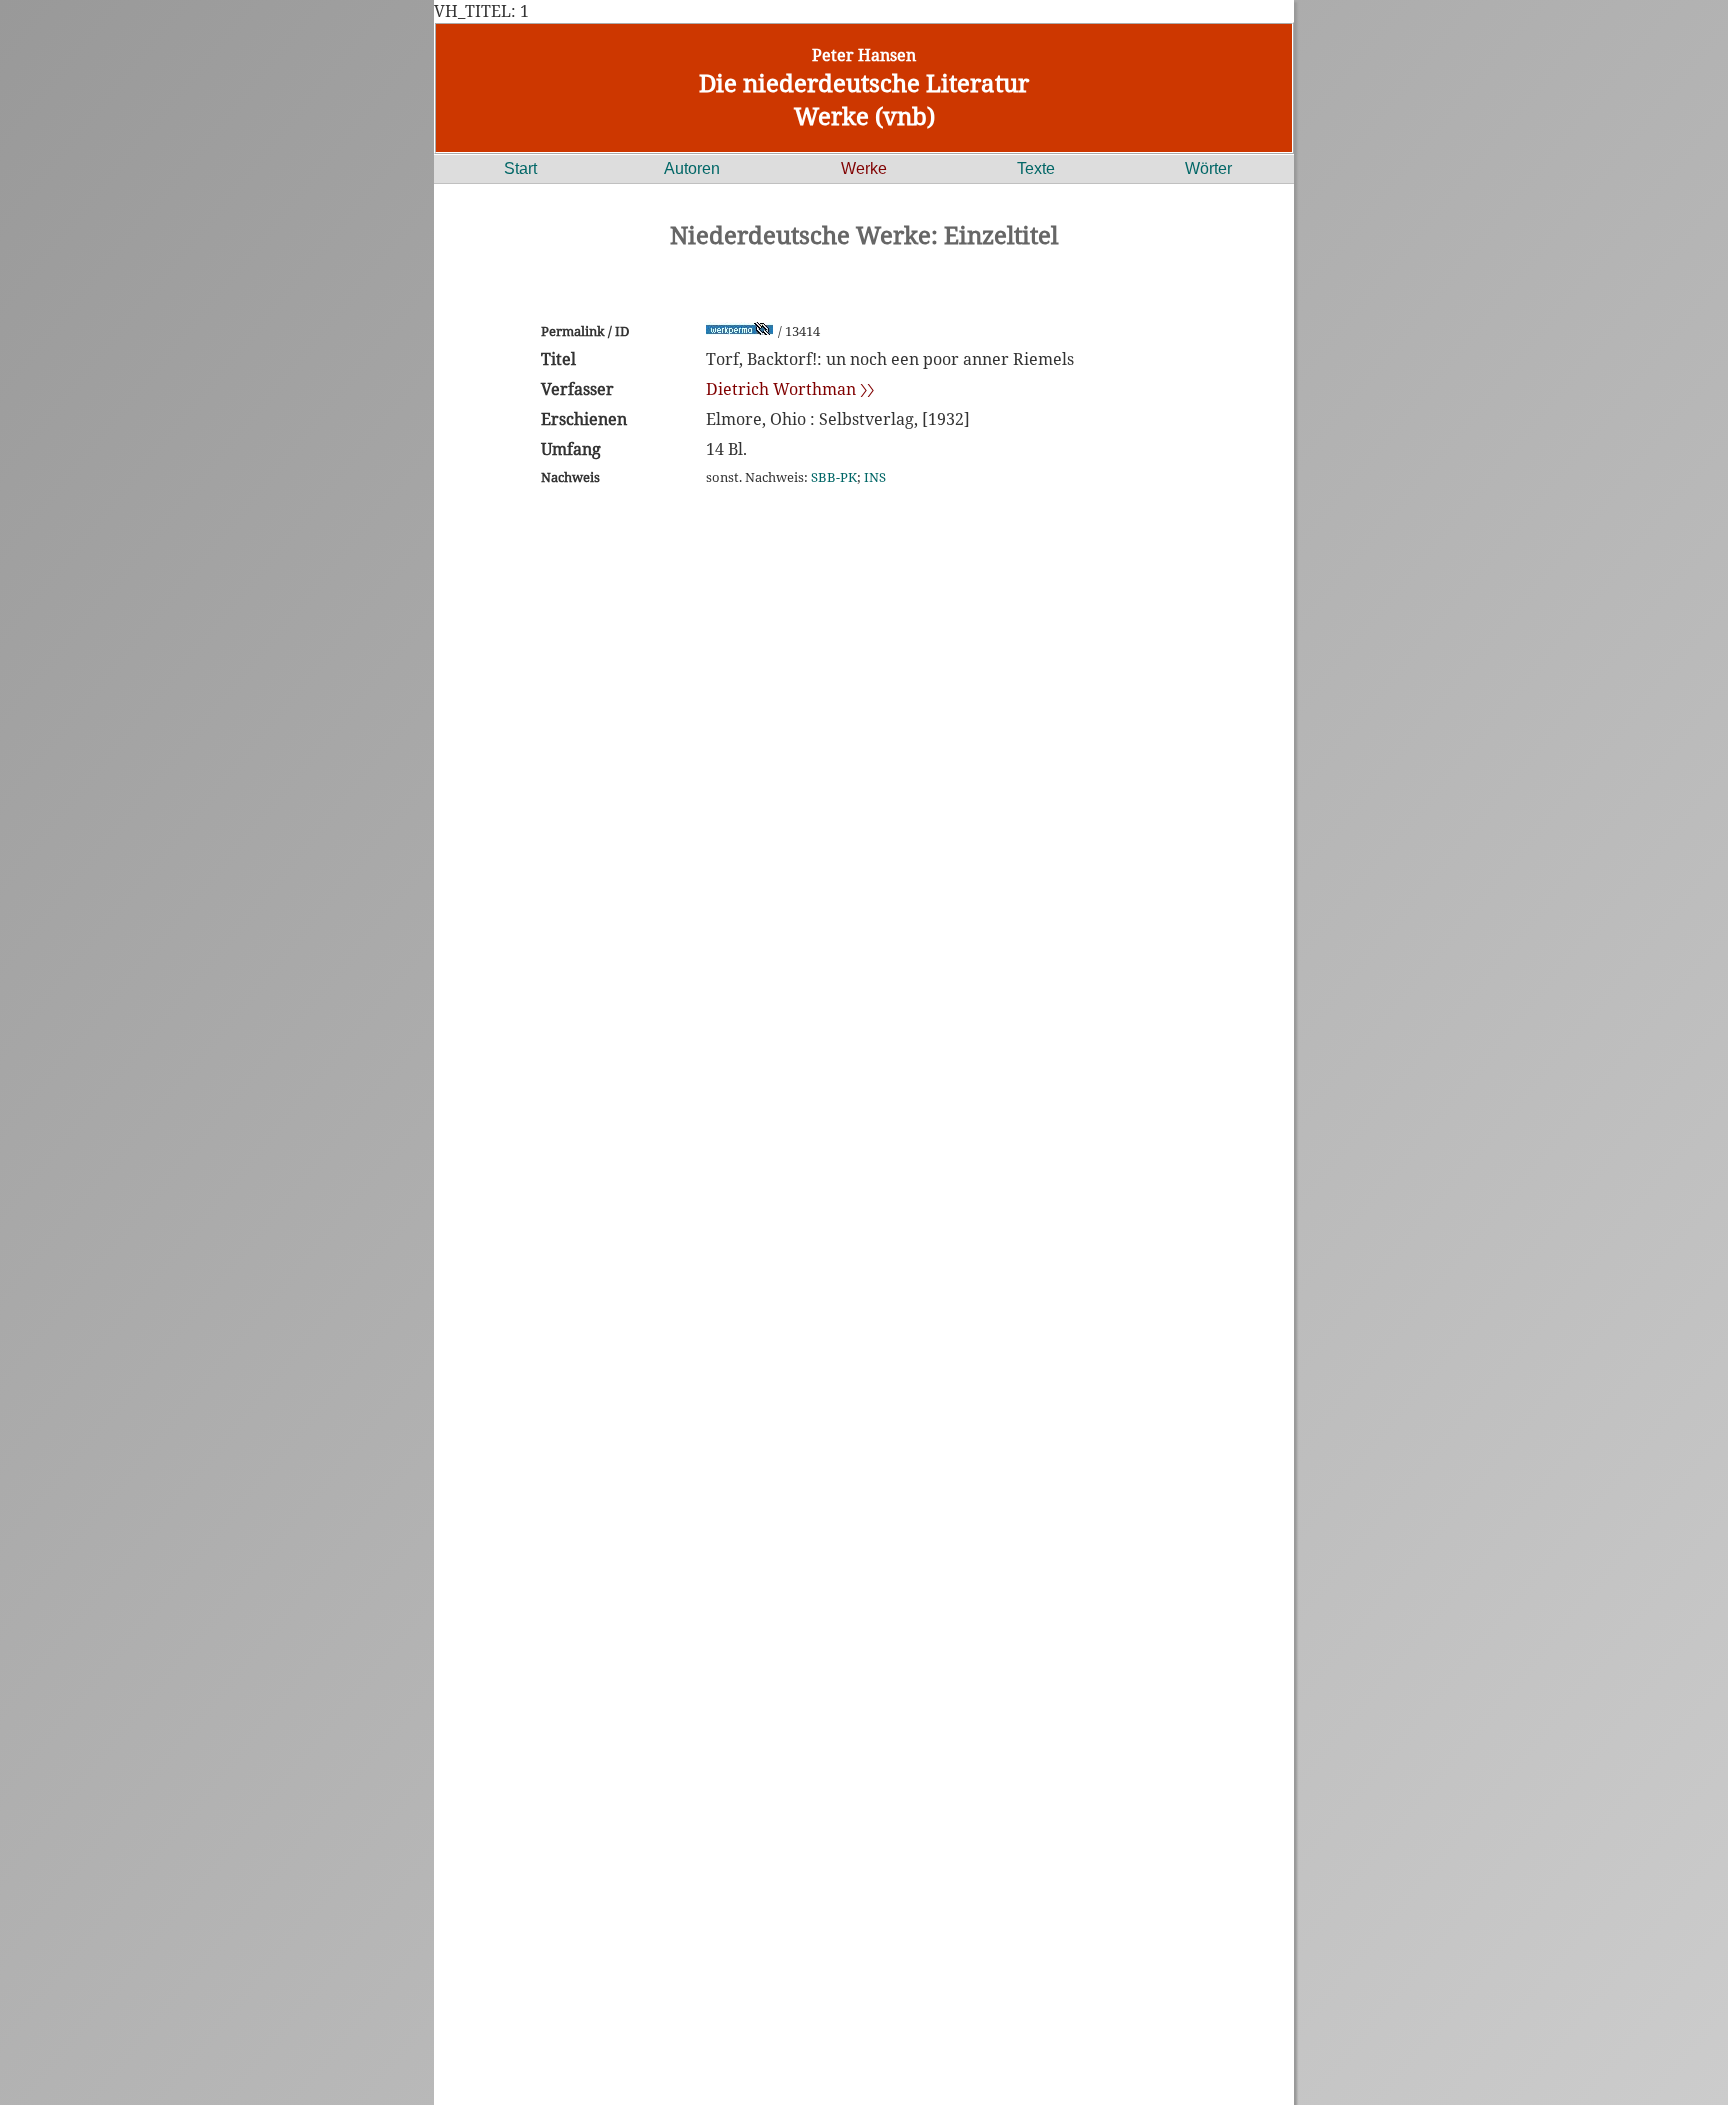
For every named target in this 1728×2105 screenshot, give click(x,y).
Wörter (1208, 168)
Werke (864, 168)
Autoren (692, 168)
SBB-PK (834, 477)
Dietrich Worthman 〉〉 (790, 389)
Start (520, 168)
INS (875, 477)
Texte (1036, 168)
